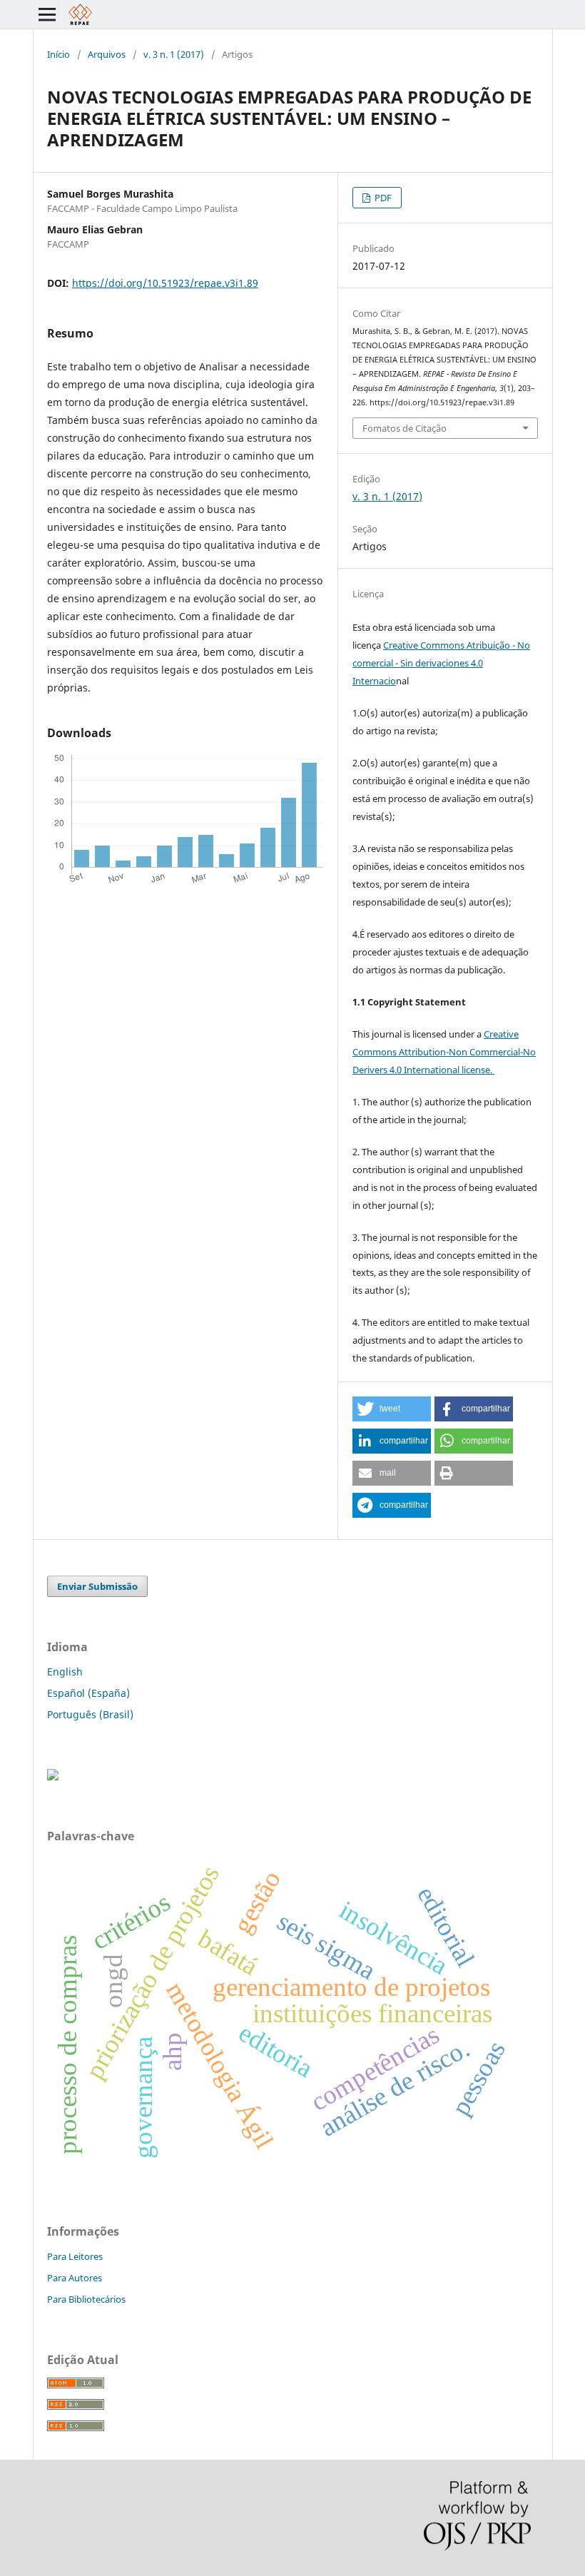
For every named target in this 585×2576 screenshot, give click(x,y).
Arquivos (107, 54)
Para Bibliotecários (86, 2299)
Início (58, 54)
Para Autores (75, 2278)
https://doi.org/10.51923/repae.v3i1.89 (165, 283)
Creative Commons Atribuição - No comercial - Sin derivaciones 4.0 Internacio (441, 663)
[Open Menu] (47, 14)
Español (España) (88, 1693)
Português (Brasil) (90, 1714)
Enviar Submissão (97, 1586)
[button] (392, 1409)
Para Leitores (75, 2256)
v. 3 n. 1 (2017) (174, 54)
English (65, 1672)
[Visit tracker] (53, 1776)
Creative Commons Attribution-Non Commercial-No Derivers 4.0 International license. (444, 1052)
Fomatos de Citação (405, 428)
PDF (382, 198)
